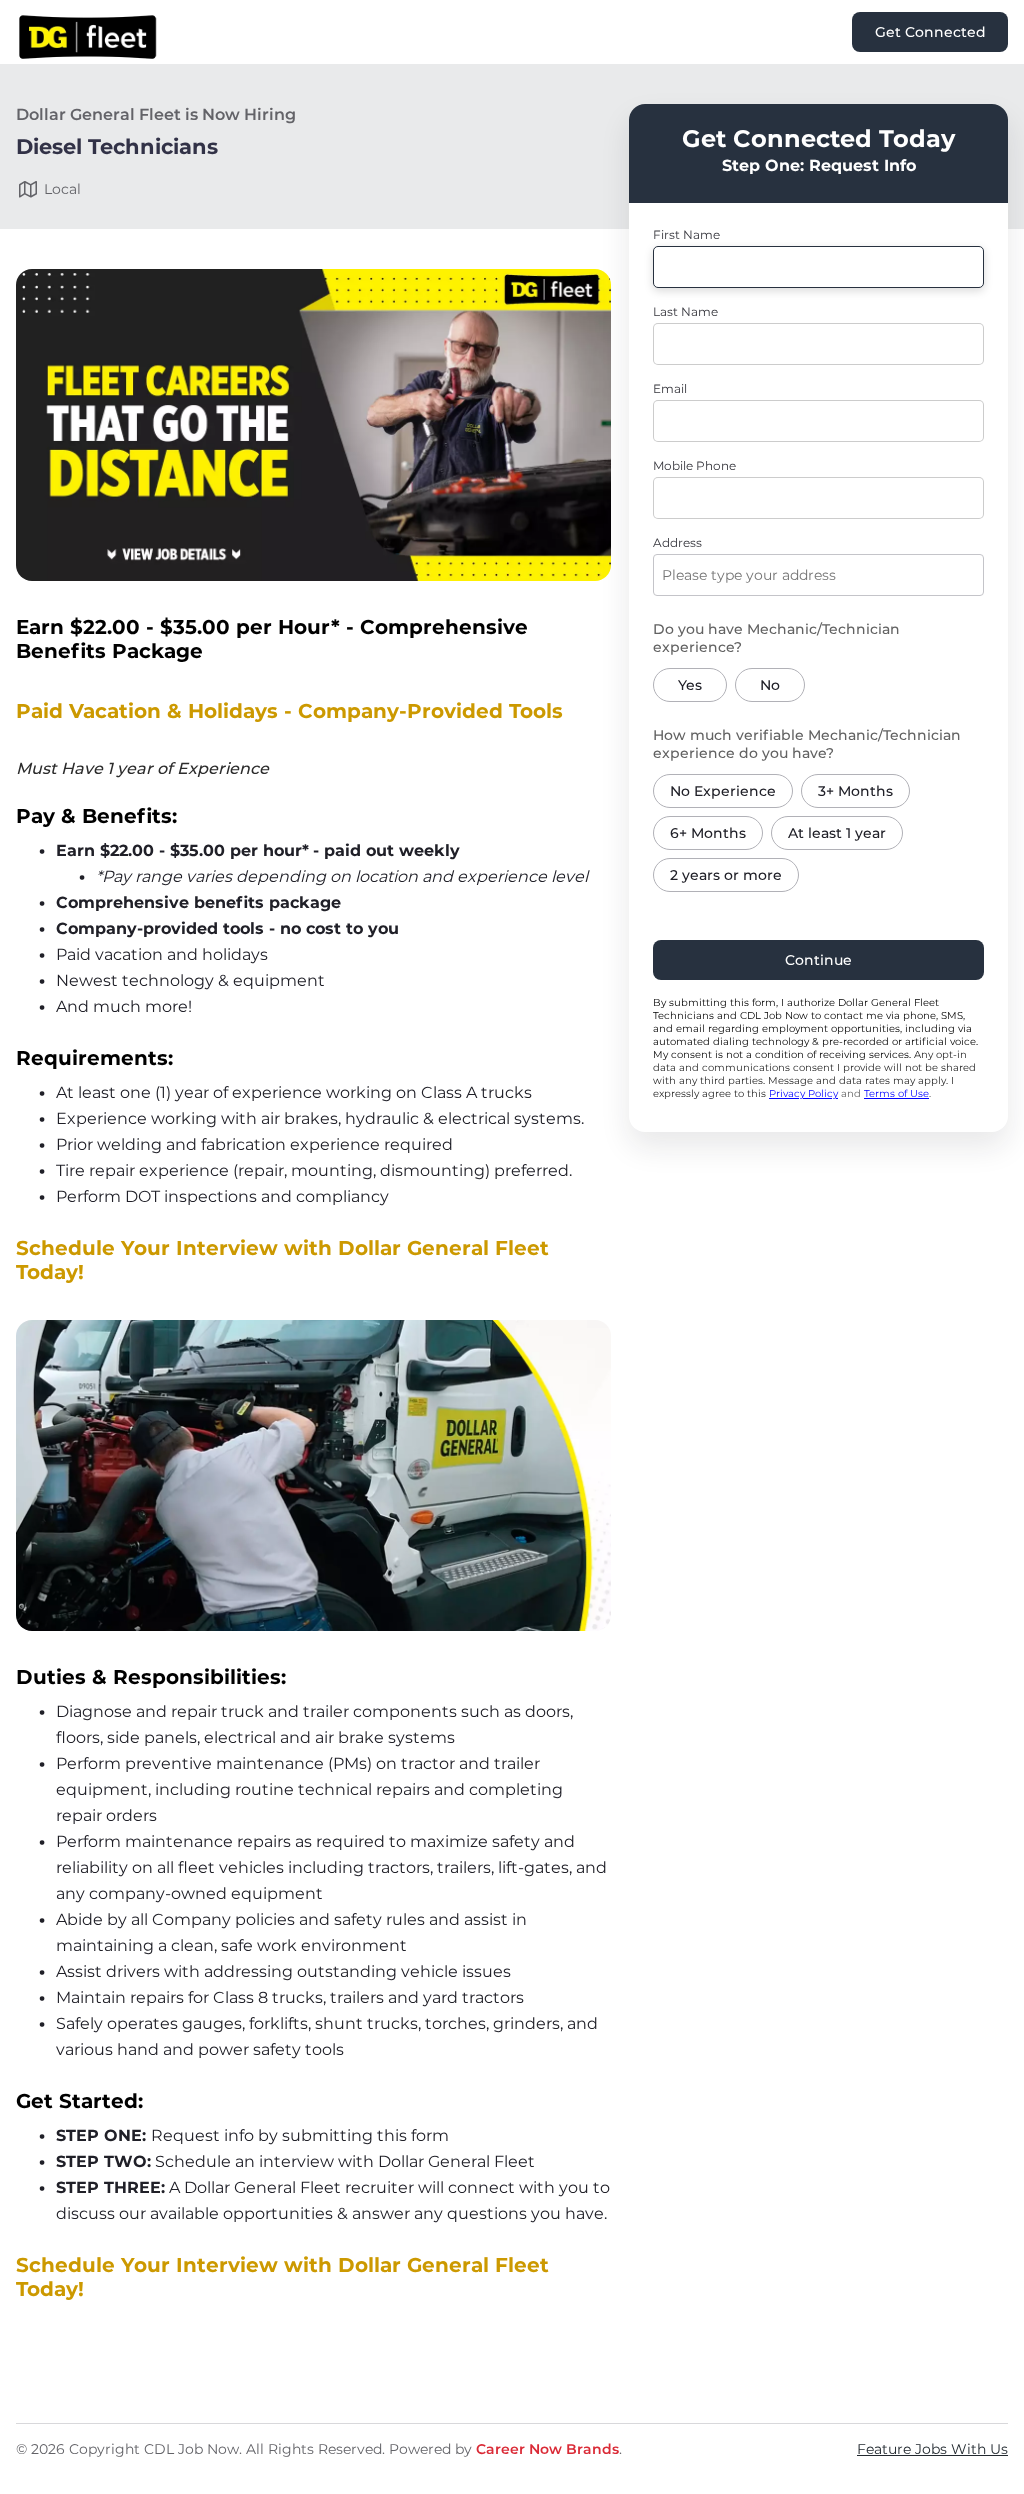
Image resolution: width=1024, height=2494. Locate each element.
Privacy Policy (803, 1093)
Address (677, 542)
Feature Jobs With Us (932, 2449)
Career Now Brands (547, 2449)
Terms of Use (896, 1093)
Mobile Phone (694, 465)
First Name (686, 234)
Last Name (685, 311)
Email (670, 388)
